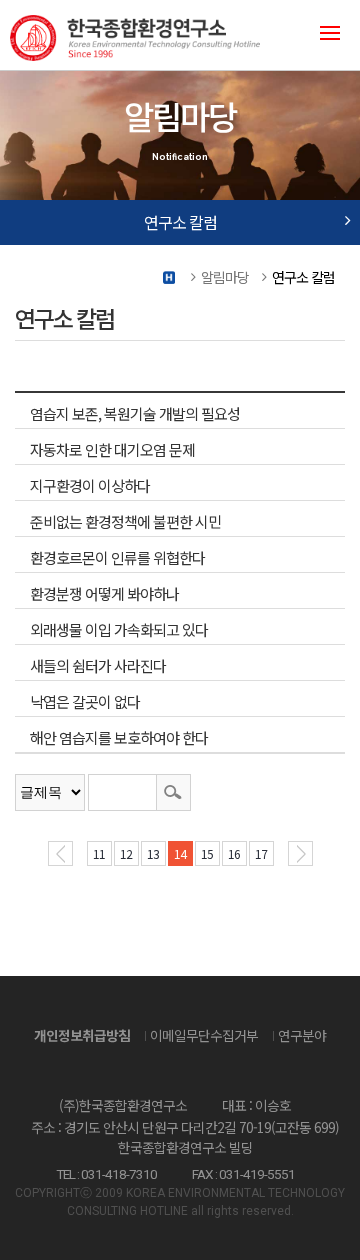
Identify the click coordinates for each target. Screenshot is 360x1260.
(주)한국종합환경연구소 (170, 35)
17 (261, 853)
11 (99, 853)
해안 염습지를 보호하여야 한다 (119, 737)
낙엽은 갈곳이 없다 (85, 701)
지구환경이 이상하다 (90, 485)
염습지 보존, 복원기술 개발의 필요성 (135, 413)
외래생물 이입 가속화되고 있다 (119, 629)
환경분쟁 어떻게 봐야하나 (104, 593)
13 (153, 853)
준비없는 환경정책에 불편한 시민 (125, 521)
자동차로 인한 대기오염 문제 (112, 449)
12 (126, 853)
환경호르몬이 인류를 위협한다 (117, 557)
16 (234, 853)
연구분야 (302, 1035)
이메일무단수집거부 (204, 1035)
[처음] (60, 853)
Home (170, 277)
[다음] (300, 853)
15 (207, 853)
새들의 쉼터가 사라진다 (98, 665)
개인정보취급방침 (82, 1035)
